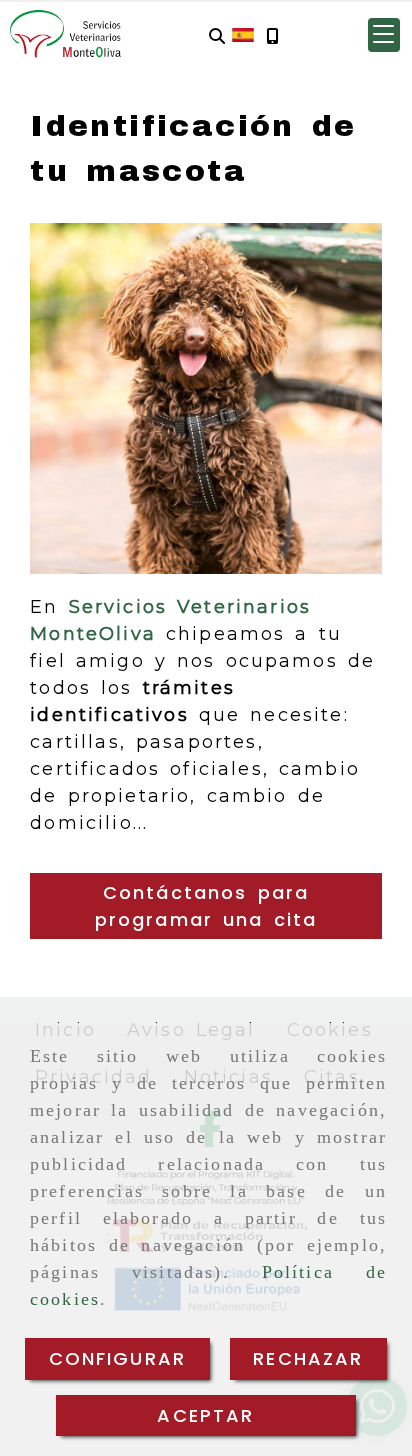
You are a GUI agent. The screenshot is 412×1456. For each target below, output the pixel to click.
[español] (243, 34)
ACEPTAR (205, 1415)
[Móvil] (272, 35)
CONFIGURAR (118, 1358)
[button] (384, 35)
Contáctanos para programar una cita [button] (206, 906)
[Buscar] (217, 35)
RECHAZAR (308, 1358)
